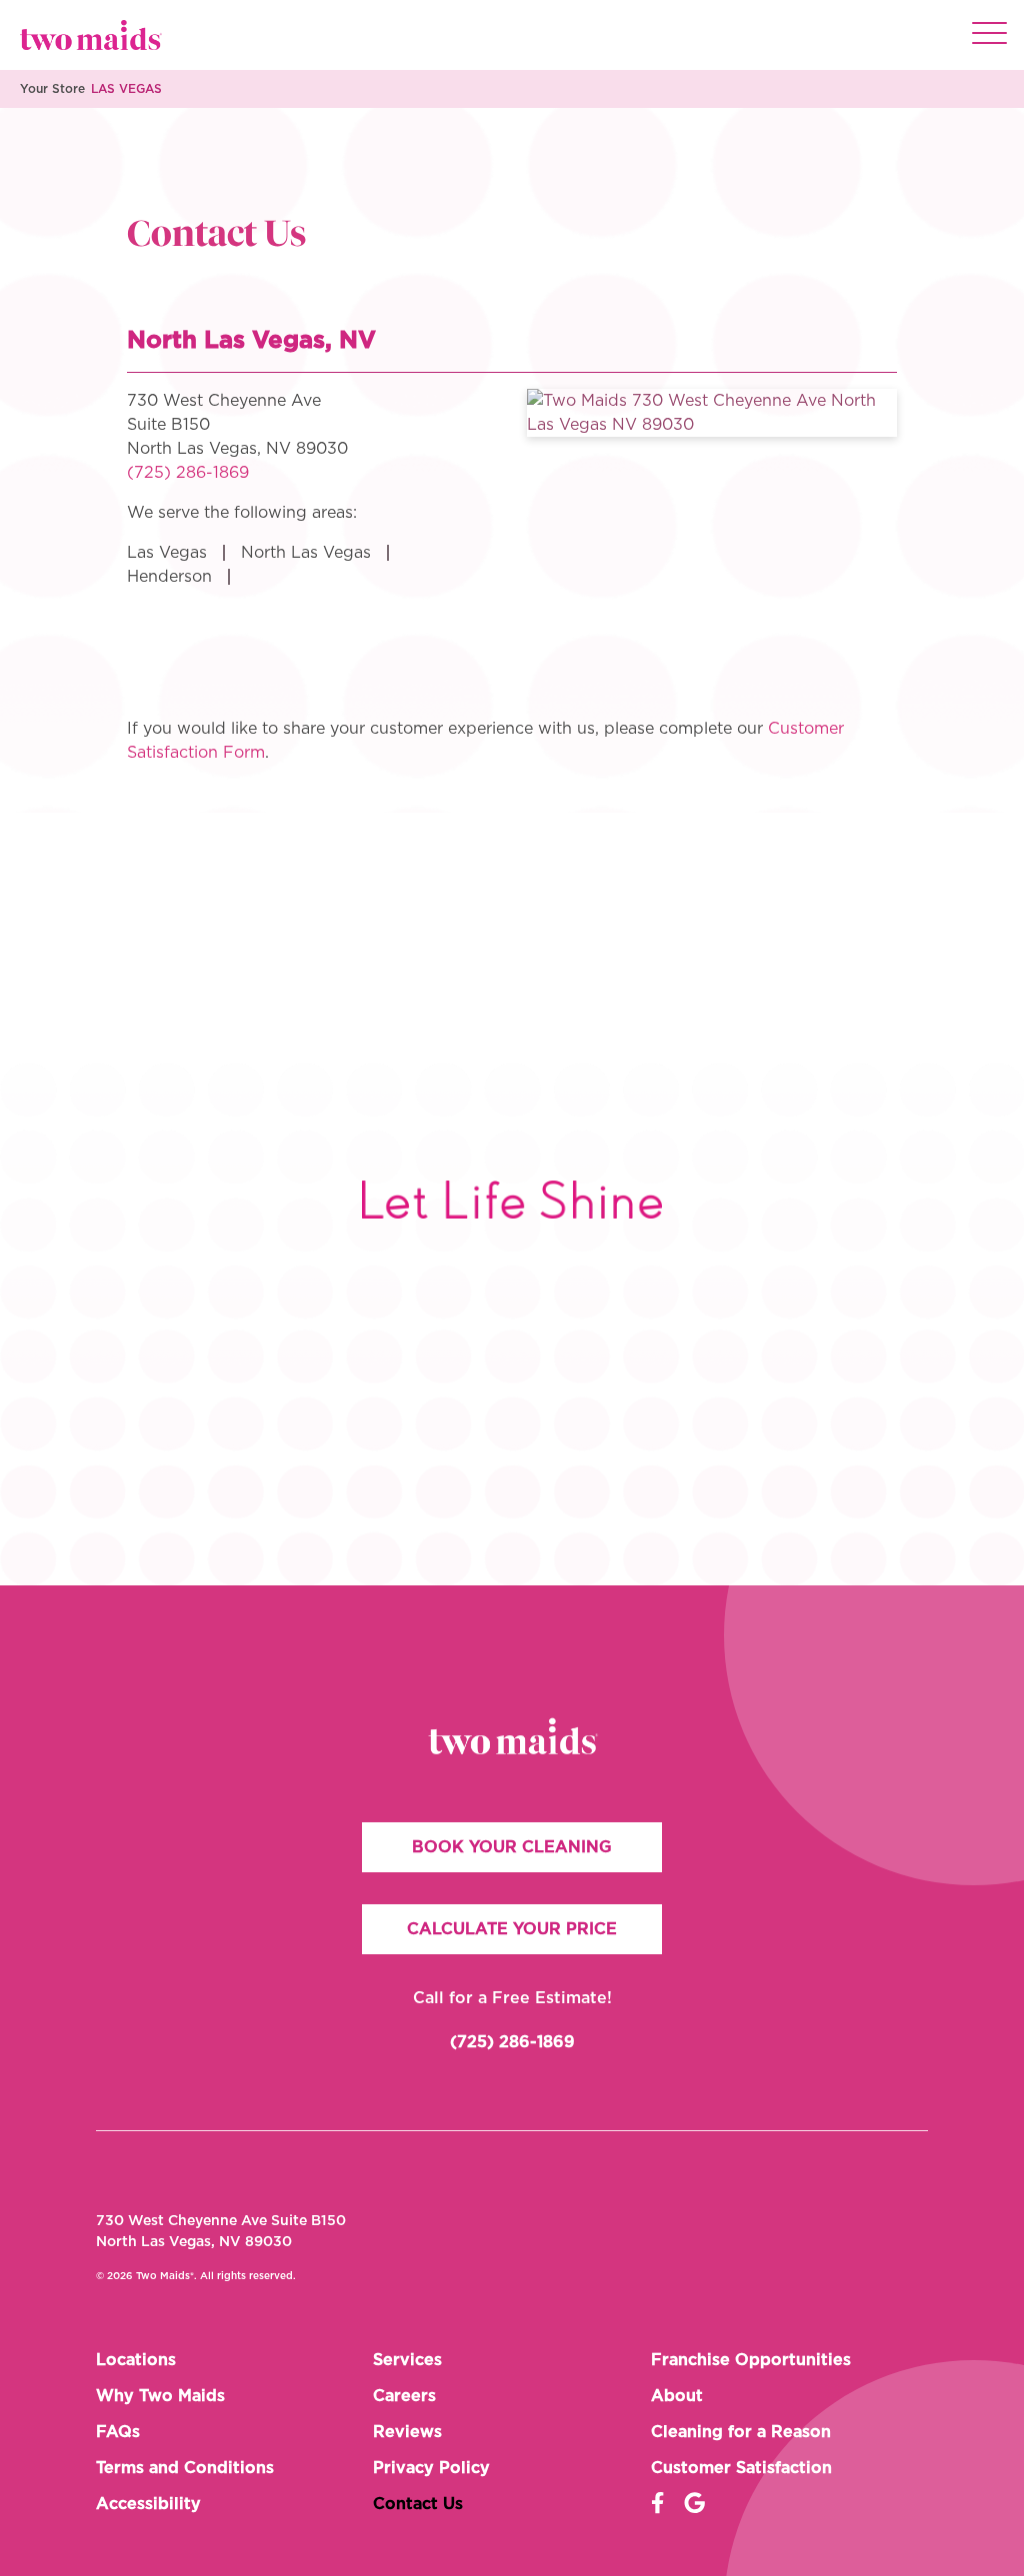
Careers (404, 2396)
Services (407, 2360)
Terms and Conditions (185, 2468)
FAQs (118, 2432)
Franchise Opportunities (751, 2360)
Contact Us (418, 2504)
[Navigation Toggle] (989, 35)
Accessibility (148, 2504)
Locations (136, 2360)
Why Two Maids (160, 2396)
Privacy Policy (431, 2468)
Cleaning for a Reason (741, 2432)
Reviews (407, 2432)
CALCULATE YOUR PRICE (512, 1929)
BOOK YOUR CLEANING (512, 1847)
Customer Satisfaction (741, 2468)
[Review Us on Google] (694, 2504)
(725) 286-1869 (188, 473)
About (677, 2396)
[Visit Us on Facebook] (657, 2504)
